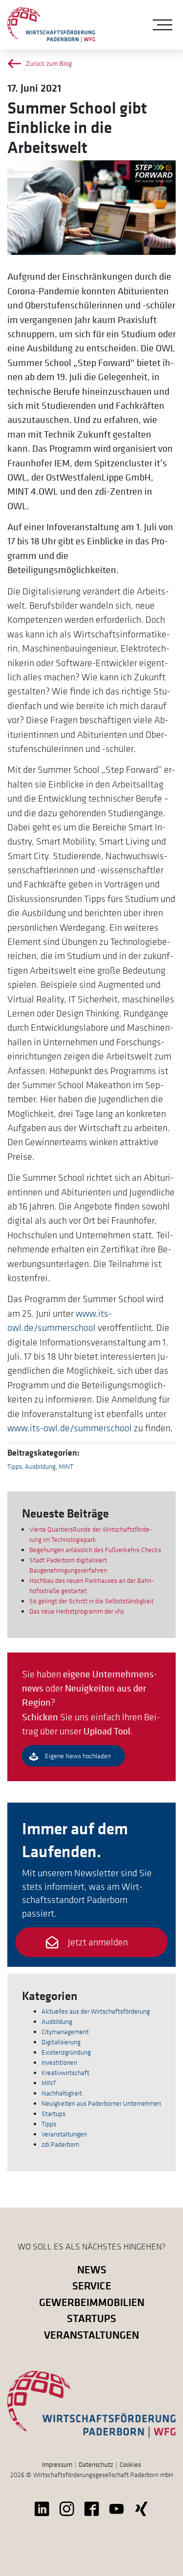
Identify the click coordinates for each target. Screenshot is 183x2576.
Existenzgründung (66, 2052)
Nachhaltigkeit (62, 2093)
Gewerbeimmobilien (92, 2302)
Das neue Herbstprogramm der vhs (77, 1611)
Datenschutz (96, 2464)
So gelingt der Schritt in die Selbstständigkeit (91, 1601)
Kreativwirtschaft (65, 2073)
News (92, 2269)
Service (92, 2285)
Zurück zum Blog (49, 63)
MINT (66, 1466)
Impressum (57, 2464)
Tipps (15, 1466)
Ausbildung (40, 1466)
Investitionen (59, 2062)
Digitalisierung (61, 2042)
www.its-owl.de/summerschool (70, 1428)
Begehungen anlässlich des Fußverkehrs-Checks (95, 1550)
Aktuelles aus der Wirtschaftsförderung (96, 2011)
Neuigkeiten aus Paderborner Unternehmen (101, 2103)
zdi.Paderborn (60, 2144)
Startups (53, 2114)
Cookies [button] (130, 2464)
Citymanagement (65, 2032)
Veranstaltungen (64, 2134)
